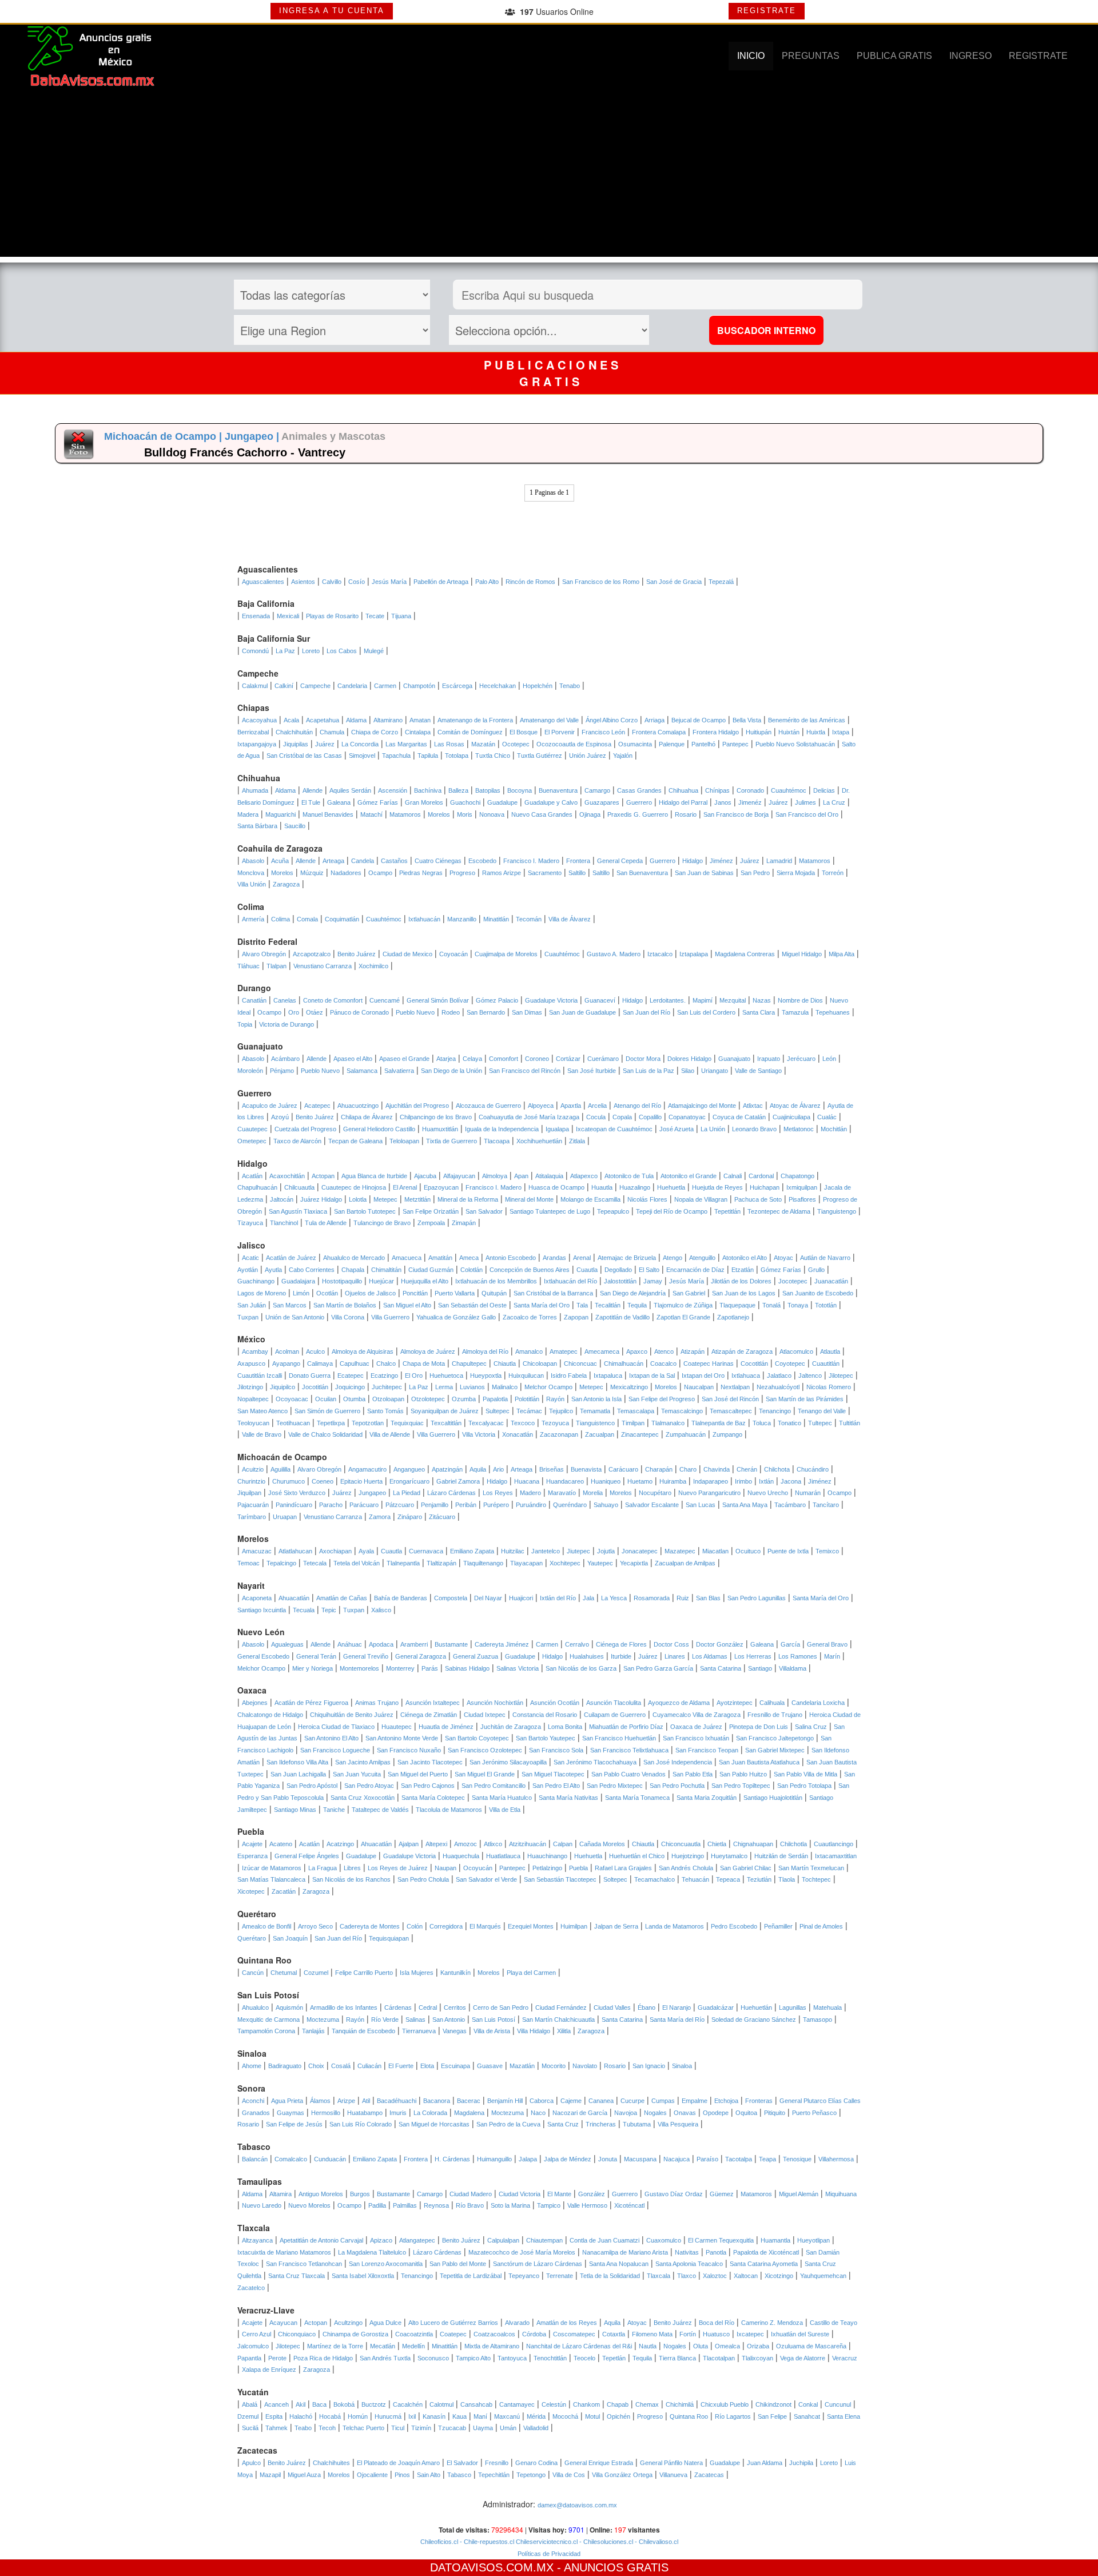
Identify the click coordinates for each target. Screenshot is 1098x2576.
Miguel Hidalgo (802, 954)
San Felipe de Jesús (294, 2124)
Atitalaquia (549, 1176)
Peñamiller (778, 1926)
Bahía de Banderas (401, 1598)
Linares (675, 1656)
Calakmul (255, 686)
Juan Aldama (765, 2463)
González (592, 2194)
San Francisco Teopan (707, 1750)
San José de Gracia (674, 582)
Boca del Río (717, 2323)
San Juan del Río (647, 1012)
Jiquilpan (249, 1493)
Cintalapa (418, 732)
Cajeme (571, 2101)
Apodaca (381, 1644)
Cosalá (341, 2066)
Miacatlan (715, 1551)
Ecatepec (351, 1376)
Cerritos (455, 2007)
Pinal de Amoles (821, 1926)
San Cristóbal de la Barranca (553, 1293)
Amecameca (602, 1351)
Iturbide (621, 1656)
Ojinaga (590, 814)
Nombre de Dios (800, 1000)
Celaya (472, 1059)
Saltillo (577, 873)
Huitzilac (513, 1551)
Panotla (716, 2252)
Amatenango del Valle (549, 720)
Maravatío (562, 1493)
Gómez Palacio (497, 1000)
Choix (316, 2066)
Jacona (791, 1481)
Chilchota (777, 1469)
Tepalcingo (281, 1563)
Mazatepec (680, 1551)
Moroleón (250, 1071)
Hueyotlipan (813, 2240)
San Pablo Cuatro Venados (628, 1774)
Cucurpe (632, 2101)
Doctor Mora (643, 1059)
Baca (319, 2404)
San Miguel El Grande (485, 1774)
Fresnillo (497, 2463)
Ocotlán (327, 1293)
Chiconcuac (580, 1363)
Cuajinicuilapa (791, 1117)
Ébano (647, 2007)
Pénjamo (282, 1071)
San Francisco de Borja (736, 814)
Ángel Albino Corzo (612, 720)
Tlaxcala (659, 2276)
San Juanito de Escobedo (818, 1293)
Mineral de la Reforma (468, 1199)
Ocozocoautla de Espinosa (574, 744)
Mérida (536, 2416)
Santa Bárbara (257, 826)
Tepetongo (531, 2475)
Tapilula (428, 756)
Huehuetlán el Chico (637, 1856)
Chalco (386, 1363)
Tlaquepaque (737, 1305)
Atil (366, 2101)
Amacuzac (257, 1551)
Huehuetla (671, 1187)
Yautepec (600, 1563)
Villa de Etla (505, 1810)
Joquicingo (350, 1387)
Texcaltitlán (446, 1423)
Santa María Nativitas (568, 1798)
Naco (538, 2113)
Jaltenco (810, 1376)
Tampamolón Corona (266, 2031)
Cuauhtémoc (789, 790)
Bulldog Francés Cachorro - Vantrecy (245, 452)
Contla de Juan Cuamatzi (604, 2240)
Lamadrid (779, 861)
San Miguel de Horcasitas (434, 2124)
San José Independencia (678, 1762)
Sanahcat (807, 2416)
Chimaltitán (386, 1270)
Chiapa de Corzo (375, 732)
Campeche (315, 686)
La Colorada (430, 2113)
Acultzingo (348, 2323)
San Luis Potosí (494, 2020)
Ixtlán (766, 1481)
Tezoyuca (555, 1423)
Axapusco (251, 1363)
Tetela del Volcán (357, 1563)
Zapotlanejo (733, 1317)
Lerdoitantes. (668, 1000)
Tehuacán (695, 1879)
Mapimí (703, 1000)
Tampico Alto (473, 2358)
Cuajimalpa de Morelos (506, 954)
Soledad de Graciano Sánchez (754, 2020)
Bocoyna (520, 790)
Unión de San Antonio (295, 1317)
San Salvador (484, 1211)
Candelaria (352, 686)
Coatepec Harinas (709, 1363)
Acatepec (317, 1106)
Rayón (555, 1399)
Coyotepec (790, 1363)
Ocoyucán (478, 1868)
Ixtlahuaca (746, 1376)
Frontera (578, 861)
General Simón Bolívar (438, 1000)
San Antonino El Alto (331, 1738)
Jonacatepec (640, 1551)
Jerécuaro (801, 1059)
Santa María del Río (677, 2020)
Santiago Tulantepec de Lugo (550, 1211)
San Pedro (755, 873)
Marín (832, 1656)
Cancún (253, 1973)
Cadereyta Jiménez (502, 1644)
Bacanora (437, 2101)
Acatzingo (340, 1844)
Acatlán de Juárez (291, 1258)
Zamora (380, 1517)
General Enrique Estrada (599, 2463)
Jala (588, 1598)
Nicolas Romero (829, 1387)
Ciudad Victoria (520, 2194)
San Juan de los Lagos (744, 1293)
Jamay (653, 1281)
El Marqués (485, 1926)
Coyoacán (453, 954)
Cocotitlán (754, 1363)
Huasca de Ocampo (556, 1187)
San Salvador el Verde (486, 1879)
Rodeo (451, 1012)
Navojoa (626, 2113)
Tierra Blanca (677, 2358)
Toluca (762, 1423)
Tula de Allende (326, 1223)
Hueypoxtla (486, 1376)
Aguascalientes (263, 582)
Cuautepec (252, 1129)
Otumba (354, 1399)
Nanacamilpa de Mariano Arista (625, 2252)
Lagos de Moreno (262, 1293)
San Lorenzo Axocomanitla (386, 2264)
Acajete (252, 1844)
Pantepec (735, 744)
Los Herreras (753, 1656)
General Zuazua (476, 1656)
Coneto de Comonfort (333, 1000)
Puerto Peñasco (814, 2113)
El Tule (311, 802)
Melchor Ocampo (548, 1387)
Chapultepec (469, 1363)
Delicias (824, 790)
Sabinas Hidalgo (467, 1668)
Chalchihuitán (294, 732)
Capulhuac (355, 1363)
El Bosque (524, 732)
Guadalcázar (716, 2007)
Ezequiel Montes (531, 1926)
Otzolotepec (428, 1399)
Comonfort (504, 1059)
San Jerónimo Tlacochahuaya (595, 1762)
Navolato (585, 2066)
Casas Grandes (639, 790)
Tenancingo (775, 1411)
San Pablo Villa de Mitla (805, 1774)
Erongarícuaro (409, 1481)
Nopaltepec (253, 1399)
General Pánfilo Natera (671, 2463)
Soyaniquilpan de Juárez (445, 1411)
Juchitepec (387, 1387)
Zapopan (576, 1317)
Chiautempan (544, 2240)
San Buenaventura (642, 873)
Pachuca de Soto (758, 1199)
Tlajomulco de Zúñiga (683, 1305)
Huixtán (789, 732)
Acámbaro (285, 1059)
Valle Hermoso (587, 2205)
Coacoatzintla (414, 2334)
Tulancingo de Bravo (382, 1223)
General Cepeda (620, 861)
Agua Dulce (385, 2323)
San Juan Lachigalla (298, 1774)
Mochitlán (834, 1129)
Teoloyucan (253, 1423)
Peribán (466, 1505)
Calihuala (772, 1703)
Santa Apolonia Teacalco (689, 2264)
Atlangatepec (417, 2240)
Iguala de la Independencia (502, 1129)
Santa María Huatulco (502, 1798)
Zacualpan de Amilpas (685, 1563)
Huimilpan (574, 1926)
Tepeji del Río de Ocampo (672, 1211)
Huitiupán (759, 732)
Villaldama (793, 1668)
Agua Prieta (287, 2101)
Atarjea (446, 1059)
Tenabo (570, 686)
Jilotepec (841, 1376)
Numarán (808, 1493)
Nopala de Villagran (701, 1199)
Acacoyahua (259, 720)
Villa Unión (252, 884)
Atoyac (783, 1258)
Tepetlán (614, 2358)
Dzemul (248, 2416)
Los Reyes (498, 1493)
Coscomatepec (574, 2334)
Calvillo (332, 582)
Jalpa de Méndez (568, 2159)
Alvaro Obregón (264, 954)
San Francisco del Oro (807, 814)
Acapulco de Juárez (270, 1106)
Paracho (331, 1505)
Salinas (415, 2020)
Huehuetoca (446, 1376)
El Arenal (405, 1187)
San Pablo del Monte (458, 2264)
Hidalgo (693, 861)
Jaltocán (282, 1199)
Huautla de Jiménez (446, 1727)
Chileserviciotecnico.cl (546, 2542)
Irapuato (769, 1059)
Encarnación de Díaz (695, 1270)
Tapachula (396, 756)
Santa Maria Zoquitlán (707, 1798)
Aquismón (289, 2007)
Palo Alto (487, 582)
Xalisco (381, 1610)
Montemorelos (359, 1668)
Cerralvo (577, 1644)
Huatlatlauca (503, 1856)
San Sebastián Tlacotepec (560, 1879)
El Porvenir (560, 732)
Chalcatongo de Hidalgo (270, 1715)
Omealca (727, 2346)
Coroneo (537, 1059)
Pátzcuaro (400, 1505)
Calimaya (320, 1363)
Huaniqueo (606, 1481)
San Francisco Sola (556, 1750)
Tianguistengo (837, 1211)
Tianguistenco (595, 1423)
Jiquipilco (283, 1387)
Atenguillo (702, 1258)
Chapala (353, 1270)
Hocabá (330, 2416)
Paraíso (707, 2159)
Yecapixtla (634, 1563)
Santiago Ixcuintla (262, 1610)
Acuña (280, 861)
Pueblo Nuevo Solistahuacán (795, 744)
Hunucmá (388, 2416)
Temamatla (595, 1411)
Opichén (618, 2416)
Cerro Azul (256, 2334)
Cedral (428, 2007)
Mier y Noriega (313, 1668)
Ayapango (286, 1363)
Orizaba (758, 2346)
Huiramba (673, 1481)
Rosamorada (652, 1598)
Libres (352, 1868)
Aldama (356, 720)
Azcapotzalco (312, 954)
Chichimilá (680, 2404)
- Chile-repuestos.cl (486, 2542)
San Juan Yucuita (357, 1774)
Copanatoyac (687, 1117)
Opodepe (716, 2113)
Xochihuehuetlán (539, 1141)
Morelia (593, 1493)
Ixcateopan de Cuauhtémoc (614, 1129)
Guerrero (639, 802)
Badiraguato (285, 2066)
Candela (363, 861)
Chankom (586, 2404)
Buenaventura (558, 790)
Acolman (287, 1351)
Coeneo (323, 1481)
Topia (245, 1024)
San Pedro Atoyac (369, 1786)
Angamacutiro (367, 1469)
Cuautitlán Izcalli (260, 1376)
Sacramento (545, 873)
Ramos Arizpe (502, 873)
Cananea (601, 2101)
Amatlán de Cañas (342, 1598)
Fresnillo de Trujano (775, 1715)
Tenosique (797, 2159)
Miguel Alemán (799, 2194)
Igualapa (557, 1129)
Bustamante (451, 1644)
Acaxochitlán (287, 1176)
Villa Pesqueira (678, 2124)
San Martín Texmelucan (811, 1868)
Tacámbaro (790, 1505)
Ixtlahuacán (424, 919)
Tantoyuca (512, 2358)
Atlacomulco (796, 1351)
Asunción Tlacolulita (614, 1703)
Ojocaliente (372, 2475)
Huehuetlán (756, 2007)
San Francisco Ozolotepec (485, 1750)
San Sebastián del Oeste (472, 1305)
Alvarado (517, 2323)
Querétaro (252, 1938)
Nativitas (687, 2252)
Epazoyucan (441, 1187)
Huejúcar (381, 1281)
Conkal (808, 2404)
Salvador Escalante (652, 1505)
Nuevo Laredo (262, 2205)
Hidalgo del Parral (683, 802)
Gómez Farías (378, 802)
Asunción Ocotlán (555, 1703)
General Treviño (366, 1656)
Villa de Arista (492, 2031)
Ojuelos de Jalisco (370, 1293)
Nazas (762, 1000)
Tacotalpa (739, 2159)
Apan (521, 1176)
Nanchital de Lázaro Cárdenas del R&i (579, 2346)
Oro (294, 1012)
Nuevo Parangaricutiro (709, 1493)
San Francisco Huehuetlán (619, 1738)
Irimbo (743, 1481)
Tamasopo (817, 2020)
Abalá (250, 2404)
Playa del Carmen (531, 1973)
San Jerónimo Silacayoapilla (508, 1762)
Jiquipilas (296, 744)
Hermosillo (326, 2113)
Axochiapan (335, 1551)
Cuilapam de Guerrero (615, 1715)
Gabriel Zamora (458, 1481)
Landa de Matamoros (675, 1926)
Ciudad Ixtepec (485, 1715)
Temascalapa (636, 1411)
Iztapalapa (694, 954)
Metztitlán (417, 1199)
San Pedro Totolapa (804, 1786)
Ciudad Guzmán (431, 1270)
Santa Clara (759, 1012)
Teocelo (584, 2358)
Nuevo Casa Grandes (542, 814)
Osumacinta (635, 744)
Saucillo (295, 826)
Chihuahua (683, 790)
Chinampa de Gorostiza (355, 2334)
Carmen (385, 686)
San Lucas (701, 1505)
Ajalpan (409, 1844)
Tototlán (826, 1305)
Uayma (483, 2428)
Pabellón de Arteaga (441, 582)
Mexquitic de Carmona (268, 2020)
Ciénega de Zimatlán (429, 1715)
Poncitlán (415, 1293)
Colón (415, 1926)
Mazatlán (522, 2066)
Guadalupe (502, 802)
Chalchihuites (331, 2463)
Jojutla (606, 1551)
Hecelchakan (498, 686)
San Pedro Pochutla (677, 1786)
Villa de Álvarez (570, 919)
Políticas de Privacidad (549, 2554)
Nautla (648, 2346)
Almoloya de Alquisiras (363, 1351)
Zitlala (577, 1141)
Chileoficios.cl (439, 2542)
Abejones (255, 1703)
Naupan (445, 1868)
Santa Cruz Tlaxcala (297, 2276)
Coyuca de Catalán (739, 1117)
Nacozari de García (580, 2113)
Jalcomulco (253, 2346)
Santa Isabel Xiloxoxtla (363, 2276)
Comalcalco (291, 2159)
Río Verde (385, 2020)
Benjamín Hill (505, 2101)
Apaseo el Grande (404, 1059)
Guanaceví (600, 1000)
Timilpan (633, 1423)
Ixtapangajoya (257, 744)
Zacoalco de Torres (530, 1317)
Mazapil (270, 2475)
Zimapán (464, 1223)
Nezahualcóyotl (778, 1387)
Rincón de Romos (530, 582)
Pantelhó (703, 744)
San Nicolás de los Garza (581, 1668)
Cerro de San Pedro (501, 2007)
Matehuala (828, 2007)
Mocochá (565, 2416)
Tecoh (327, 2428)
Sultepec (498, 1411)
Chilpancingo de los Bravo (436, 1117)
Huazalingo (635, 1187)
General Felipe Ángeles (307, 1856)
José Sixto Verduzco (297, 1493)
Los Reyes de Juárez (398, 1868)
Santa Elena (844, 2416)
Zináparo (410, 1517)
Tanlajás (313, 2031)
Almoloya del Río (485, 1351)
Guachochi (465, 802)
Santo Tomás (385, 1411)
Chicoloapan (540, 1363)
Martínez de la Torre (335, 2346)
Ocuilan (326, 1399)
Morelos (439, 814)
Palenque (672, 744)
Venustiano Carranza (323, 966)
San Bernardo (486, 1012)
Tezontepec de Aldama (779, 1211)
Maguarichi (281, 814)
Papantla (249, 2358)
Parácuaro (364, 1505)
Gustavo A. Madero (614, 954)
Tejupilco (561, 1411)
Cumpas (663, 2101)
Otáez (315, 1012)
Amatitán (440, 1258)
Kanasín (434, 2416)
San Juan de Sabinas (704, 873)
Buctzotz (374, 2404)
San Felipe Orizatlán (431, 1211)
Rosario (686, 814)
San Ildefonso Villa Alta (297, 1762)
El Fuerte (401, 2066)
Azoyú (280, 1117)
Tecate (375, 616)
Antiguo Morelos (321, 2194)
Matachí (371, 814)
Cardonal (761, 1176)
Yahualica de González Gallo (456, 1317)
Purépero (496, 1505)
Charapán (659, 1469)
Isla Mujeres (417, 1973)
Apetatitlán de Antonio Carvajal (321, 2240)
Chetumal (284, 1973)
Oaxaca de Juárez (696, 1727)
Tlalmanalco (668, 1423)
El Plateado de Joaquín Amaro (398, 2463)
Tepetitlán (727, 1211)
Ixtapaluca (608, 1376)
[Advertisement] (549, 177)
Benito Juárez (357, 954)
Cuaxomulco (664, 2240)
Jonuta (608, 2159)
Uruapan (285, 1517)
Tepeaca (728, 1879)
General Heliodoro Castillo (379, 1129)
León (829, 1059)
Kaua (460, 2416)
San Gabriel (689, 1293)
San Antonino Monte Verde (402, 1738)
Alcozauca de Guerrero (488, 1106)
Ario (498, 1469)
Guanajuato (734, 1059)
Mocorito (554, 2066)
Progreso (462, 873)
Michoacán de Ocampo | (164, 436)
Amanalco (529, 1351)
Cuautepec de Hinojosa (354, 1187)
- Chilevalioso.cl (656, 2542)
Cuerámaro (603, 1059)
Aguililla (281, 1469)
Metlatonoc (799, 1129)
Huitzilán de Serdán (781, 1856)
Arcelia (597, 1106)
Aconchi (253, 2101)
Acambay (255, 1351)
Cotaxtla (614, 2334)
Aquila (478, 1469)
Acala (291, 720)
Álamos (320, 2101)
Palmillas (405, 2205)
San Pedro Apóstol (312, 1786)
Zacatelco (251, 2288)
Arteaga (333, 861)
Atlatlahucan (295, 1551)
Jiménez (721, 861)
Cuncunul (838, 2404)
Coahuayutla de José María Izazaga (529, 1117)
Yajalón (623, 756)
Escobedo (482, 861)
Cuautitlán (826, 1363)
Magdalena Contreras (745, 954)
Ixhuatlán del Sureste (800, 2334)
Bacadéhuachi (397, 2101)
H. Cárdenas (452, 2159)
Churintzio (251, 1481)
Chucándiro (813, 1469)
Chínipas (717, 790)
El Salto (649, 1270)
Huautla (602, 1187)
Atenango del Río (637, 1106)
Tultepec (820, 1423)
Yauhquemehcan (823, 2276)
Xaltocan (746, 2276)
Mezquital (733, 1000)
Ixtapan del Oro (703, 1376)
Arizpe (346, 2101)
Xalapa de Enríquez (269, 2370)
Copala (622, 1117)
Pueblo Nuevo (415, 1012)
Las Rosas (449, 744)
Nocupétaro (655, 1493)
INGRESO (970, 56)
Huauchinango (547, 1856)
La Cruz (834, 802)
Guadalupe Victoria (551, 1000)
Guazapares (602, 802)
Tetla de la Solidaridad (610, 2276)
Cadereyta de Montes (370, 1926)
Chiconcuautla (681, 1844)
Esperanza (252, 1856)
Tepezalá (721, 582)
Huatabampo (365, 2113)
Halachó (301, 2416)
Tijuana (401, 616)
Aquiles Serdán (350, 790)
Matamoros (405, 814)
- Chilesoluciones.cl (605, 2542)
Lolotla (358, 1199)
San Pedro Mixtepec (615, 1786)
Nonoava (492, 814)
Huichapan (765, 1187)
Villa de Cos (569, 2475)
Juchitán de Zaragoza (511, 1727)
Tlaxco (687, 2276)
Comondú (255, 651)
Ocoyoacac (292, 1399)
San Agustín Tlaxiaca (298, 1211)
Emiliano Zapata (472, 1551)
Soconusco (433, 2358)
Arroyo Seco (315, 1926)
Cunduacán (330, 2159)
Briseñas (552, 1469)
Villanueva (673, 2475)
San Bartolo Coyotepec (477, 1738)
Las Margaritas (406, 744)
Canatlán (254, 1000)
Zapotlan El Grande (683, 1317)
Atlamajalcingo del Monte (702, 1106)
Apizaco (381, 2240)
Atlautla (830, 1351)
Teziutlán (759, 1879)
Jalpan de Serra (616, 1926)
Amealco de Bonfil (266, 1926)
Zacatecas (709, 2475)
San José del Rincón (730, 1399)
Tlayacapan (526, 1563)
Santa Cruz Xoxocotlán (363, 1798)
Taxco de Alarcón (297, 1141)
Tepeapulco (613, 1211)
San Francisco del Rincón (525, 1071)
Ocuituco (748, 1551)
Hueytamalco (729, 1856)
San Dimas (527, 1012)
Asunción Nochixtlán (495, 1703)
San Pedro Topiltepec (741, 1786)
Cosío (357, 582)
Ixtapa (841, 732)
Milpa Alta (842, 954)
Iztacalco (660, 954)
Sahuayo (606, 1505)
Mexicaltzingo (629, 1387)
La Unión (713, 1129)
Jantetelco (546, 1551)
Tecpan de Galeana (355, 1141)
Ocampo (380, 873)
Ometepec (252, 1141)
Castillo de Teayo (834, 2323)
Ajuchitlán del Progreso (417, 1106)
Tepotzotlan (368, 1423)
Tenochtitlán (550, 2358)
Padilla (377, 2205)
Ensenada (256, 616)
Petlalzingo (547, 1868)
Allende (313, 790)
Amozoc (466, 1844)
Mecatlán (383, 2346)
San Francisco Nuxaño (409, 1750)
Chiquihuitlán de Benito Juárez (352, 1715)
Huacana (527, 1481)
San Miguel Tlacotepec (553, 1774)
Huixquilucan (526, 1376)
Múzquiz (312, 873)
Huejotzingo (688, 1856)
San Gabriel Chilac (746, 1868)
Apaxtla (571, 1106)
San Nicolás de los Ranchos (351, 1879)
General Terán (316, 1656)
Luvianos (472, 1387)
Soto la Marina (510, 2205)
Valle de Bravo (262, 1434)
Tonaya (798, 1305)
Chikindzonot (773, 2404)
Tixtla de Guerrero (451, 1141)
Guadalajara (298, 1281)
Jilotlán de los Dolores (741, 1281)
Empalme (695, 2101)
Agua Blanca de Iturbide (374, 1176)
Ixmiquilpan (802, 1187)
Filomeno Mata (652, 2334)
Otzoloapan (388, 1399)
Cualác (827, 1117)
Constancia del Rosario (545, 1715)
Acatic (250, 1258)
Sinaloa (682, 2066)
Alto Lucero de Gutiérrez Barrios (453, 2323)
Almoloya (495, 1176)
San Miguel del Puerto (418, 1774)
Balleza (458, 790)
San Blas (708, 1598)
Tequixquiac (407, 1423)
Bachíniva (428, 790)
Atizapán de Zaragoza (742, 1351)
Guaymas (291, 2113)
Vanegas (455, 2031)
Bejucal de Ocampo (699, 720)
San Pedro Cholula (423, 1879)
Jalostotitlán (620, 1281)
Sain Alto (429, 2475)
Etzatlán (743, 1270)
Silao (688, 1071)
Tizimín (421, 2428)
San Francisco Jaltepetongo (775, 1738)
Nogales (655, 2113)
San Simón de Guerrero (327, 1411)
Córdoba (534, 2334)
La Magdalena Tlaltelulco (372, 2252)
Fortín (688, 2334)
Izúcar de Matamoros (272, 1868)
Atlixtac (753, 1106)
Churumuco (289, 1481)
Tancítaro (826, 1505)
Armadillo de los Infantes (344, 2007)
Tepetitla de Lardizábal (471, 2276)
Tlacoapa (497, 1141)
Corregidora (446, 1926)
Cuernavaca (426, 1551)
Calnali (733, 1176)
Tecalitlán (608, 1305)
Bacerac (469, 2101)
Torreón (833, 873)
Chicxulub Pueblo (725, 2404)
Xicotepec (251, 1891)
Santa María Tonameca (637, 1798)
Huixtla (816, 732)
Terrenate (560, 2276)
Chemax (647, 2404)
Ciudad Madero (471, 2194)
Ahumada (255, 790)
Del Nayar (488, 1598)
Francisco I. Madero (531, 861)
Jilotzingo (250, 1387)
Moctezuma (323, 2020)
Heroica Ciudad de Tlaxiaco (336, 1727)
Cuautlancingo (834, 1844)
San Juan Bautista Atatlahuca (759, 1762)
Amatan (420, 720)
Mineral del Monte (529, 1199)
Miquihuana (841, 2194)
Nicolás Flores (647, 1199)
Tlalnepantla (403, 1563)
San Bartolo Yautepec (546, 1738)
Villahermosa (836, 2159)
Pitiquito (775, 2113)
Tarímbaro (252, 1517)
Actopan (323, 1176)
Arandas (554, 1258)
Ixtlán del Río (558, 1598)
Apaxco (637, 1351)
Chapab (618, 2404)
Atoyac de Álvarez (795, 1106)
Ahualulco (255, 2007)
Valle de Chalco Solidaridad (325, 1434)
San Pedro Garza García (658, 1668)
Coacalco (663, 1363)
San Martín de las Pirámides (805, 1399)
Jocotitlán (315, 1387)
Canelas (285, 1000)
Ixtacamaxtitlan (836, 1856)
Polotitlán (527, 1399)
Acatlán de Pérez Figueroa (311, 1703)
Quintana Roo (689, 2416)
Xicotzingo (779, 2276)
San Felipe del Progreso (662, 1399)
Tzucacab (452, 2428)
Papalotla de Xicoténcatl (766, 2252)
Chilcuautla (299, 1187)
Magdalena (469, 2113)
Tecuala (304, 1610)
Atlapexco (584, 1176)
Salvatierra (399, 1071)
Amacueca (407, 1258)
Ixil (412, 2416)
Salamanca (362, 1071)
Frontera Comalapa (659, 732)
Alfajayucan (459, 1176)
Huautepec (397, 1727)
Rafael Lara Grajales (623, 1868)
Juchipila (801, 2463)
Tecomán (529, 919)
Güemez (722, 2194)
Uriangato (715, 1071)
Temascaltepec (731, 1411)
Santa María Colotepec (433, 1798)
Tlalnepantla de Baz (719, 1423)
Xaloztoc (715, 2276)
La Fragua (323, 1868)
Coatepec (453, 2334)
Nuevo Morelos (309, 2205)
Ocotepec (516, 744)
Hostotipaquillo (342, 1281)
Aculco (315, 1351)
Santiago (760, 1668)
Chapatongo (797, 1176)
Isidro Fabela (569, 1376)
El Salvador (462, 2463)
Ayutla (273, 1270)
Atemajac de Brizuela (627, 1258)
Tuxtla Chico (493, 756)
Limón (301, 1293)
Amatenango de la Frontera (475, 720)
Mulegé (374, 651)
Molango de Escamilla (590, 1199)
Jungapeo (372, 1493)
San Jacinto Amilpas (363, 1762)
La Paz (285, 651)
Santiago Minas (295, 1810)
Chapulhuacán (257, 1187)
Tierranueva (419, 2031)
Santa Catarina (721, 1668)
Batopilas (488, 790)
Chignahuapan (753, 1844)
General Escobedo (263, 1656)
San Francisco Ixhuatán (696, 1738)
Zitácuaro (442, 1517)
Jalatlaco (779, 1376)
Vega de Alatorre (803, 2358)
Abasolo (253, 861)
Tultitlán (850, 1423)
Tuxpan (248, 1317)
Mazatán (483, 744)
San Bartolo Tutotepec (365, 1211)
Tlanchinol (284, 1223)
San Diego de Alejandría (633, 1293)
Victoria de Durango (287, 1024)
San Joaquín (290, 1938)
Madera (248, 814)
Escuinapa (455, 2066)
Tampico (549, 2205)
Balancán (255, 2159)
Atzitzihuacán (528, 1844)
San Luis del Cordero (706, 1012)
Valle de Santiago (758, 1071)
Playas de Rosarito (332, 616)
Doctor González (720, 1644)
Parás (430, 1668)
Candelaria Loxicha (818, 1703)
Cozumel (316, 1973)
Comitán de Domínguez (470, 732)
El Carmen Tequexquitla (721, 2240)
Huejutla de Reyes (717, 1187)
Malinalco (505, 1387)
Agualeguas (287, 1644)
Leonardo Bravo (754, 1129)
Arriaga (655, 720)
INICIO (751, 56)
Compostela (451, 1598)
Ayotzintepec (735, 1703)
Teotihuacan (293, 1423)
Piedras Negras (421, 873)
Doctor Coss (671, 1644)
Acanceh (277, 2404)
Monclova (251, 873)
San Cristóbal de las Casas (304, 756)
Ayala (366, 1551)
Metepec (385, 1199)
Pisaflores (802, 1199)
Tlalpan (277, 966)
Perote (277, 2358)
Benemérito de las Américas (807, 720)
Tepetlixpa (331, 1423)
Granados (256, 2113)
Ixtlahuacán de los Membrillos (496, 1281)
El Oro (414, 1376)
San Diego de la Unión (451, 1071)
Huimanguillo (494, 2159)
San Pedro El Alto (556, 1786)
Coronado (750, 790)
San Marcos (290, 1305)
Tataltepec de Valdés (380, 1810)
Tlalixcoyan (757, 2358)
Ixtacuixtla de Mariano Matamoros (284, 2252)
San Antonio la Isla (596, 1399)
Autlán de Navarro (825, 1258)
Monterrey (400, 1668)
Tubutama (637, 2124)
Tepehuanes (833, 1012)
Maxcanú (507, 2416)
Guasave (490, 2066)
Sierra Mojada (796, 873)
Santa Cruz (563, 2124)
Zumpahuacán (686, 1434)
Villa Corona (348, 1317)
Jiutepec (578, 1551)
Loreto (311, 651)
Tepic (329, 1610)
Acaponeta (257, 1598)
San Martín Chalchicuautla (558, 2020)
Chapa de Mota (424, 1363)
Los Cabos (342, 651)
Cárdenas (398, 2007)
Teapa (767, 2159)
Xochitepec (565, 1563)
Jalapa (528, 2159)
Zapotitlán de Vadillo (622, 1317)
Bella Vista (747, 720)
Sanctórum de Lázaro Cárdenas (538, 2264)
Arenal (582, 1258)
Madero (530, 1493)
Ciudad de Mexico (407, 954)
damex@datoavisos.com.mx (577, 2505)
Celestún (554, 2404)
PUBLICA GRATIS (894, 56)
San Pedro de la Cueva (508, 2124)
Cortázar (568, 1059)
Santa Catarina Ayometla (764, 2264)
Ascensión (393, 790)
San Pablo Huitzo (743, 1774)
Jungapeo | (253, 436)
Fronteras (759, 2101)
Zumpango (727, 1434)
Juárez (325, 744)
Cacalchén (408, 2404)
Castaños (394, 861)
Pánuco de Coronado (359, 1012)
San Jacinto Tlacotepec (430, 1762)
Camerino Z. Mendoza (772, 2323)
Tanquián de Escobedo (363, 2031)
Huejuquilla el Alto (425, 1281)
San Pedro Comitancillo (494, 1786)
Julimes (805, 802)
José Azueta (677, 1129)
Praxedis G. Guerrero (638, 814)
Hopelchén (538, 686)
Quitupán (494, 1293)
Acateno (281, 1844)
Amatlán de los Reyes (567, 2323)
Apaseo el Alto (353, 1059)
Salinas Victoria (518, 1668)
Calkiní (284, 686)
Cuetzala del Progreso (305, 1129)
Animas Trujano (377, 1703)
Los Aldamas (710, 1656)
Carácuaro (623, 1469)
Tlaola (787, 1879)
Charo (688, 1469)
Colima (281, 919)
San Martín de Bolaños (345, 1305)
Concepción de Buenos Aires (530, 1270)
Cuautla (587, 1270)
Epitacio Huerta (361, 1481)
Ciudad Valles (612, 2007)
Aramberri (414, 1644)
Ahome (252, 2066)
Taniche (334, 1810)
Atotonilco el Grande (689, 1176)
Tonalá (771, 1305)
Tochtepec (816, 1879)
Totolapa (457, 756)
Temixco (827, 1551)
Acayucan (283, 2323)
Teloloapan (404, 1141)
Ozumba (464, 1399)
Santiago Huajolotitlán (773, 1798)
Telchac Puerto (363, 2428)
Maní (480, 2416)
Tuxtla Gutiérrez (540, 756)
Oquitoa (746, 2113)
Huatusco (716, 2334)
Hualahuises (587, 1656)
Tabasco (459, 2475)
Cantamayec (517, 2404)
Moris (465, 814)
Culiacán (369, 2066)
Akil (301, 2404)
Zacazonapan (559, 1434)
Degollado (618, 1270)
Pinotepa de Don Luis (759, 1727)
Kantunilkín (455, 1973)
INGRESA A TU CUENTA (332, 11)
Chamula (332, 732)
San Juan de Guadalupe (582, 1012)
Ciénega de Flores (621, 1644)
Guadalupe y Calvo (551, 802)
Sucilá (250, 2428)
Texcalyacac (486, 1423)
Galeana (339, 802)
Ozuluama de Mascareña (811, 2346)
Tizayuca (250, 1223)
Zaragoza (286, 884)
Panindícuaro (294, 1505)
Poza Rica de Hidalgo (323, 2358)
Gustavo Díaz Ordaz (674, 2194)
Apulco (251, 2463)
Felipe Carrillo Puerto (364, 1973)
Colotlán (472, 1270)
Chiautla (505, 1363)
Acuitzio (253, 1469)
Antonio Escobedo (511, 1258)
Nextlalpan (735, 1387)
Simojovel (362, 756)
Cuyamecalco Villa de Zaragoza (697, 1715)
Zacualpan (600, 1434)
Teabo (303, 2428)
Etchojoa (726, 2101)
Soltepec (615, 1879)
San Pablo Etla (693, 1774)
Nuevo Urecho (768, 1493)
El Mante (559, 2194)
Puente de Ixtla (788, 1551)
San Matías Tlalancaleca (271, 1879)
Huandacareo (565, 1481)
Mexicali (288, 616)
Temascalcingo (682, 1411)
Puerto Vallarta (455, 1293)
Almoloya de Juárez (428, 1351)
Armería (253, 919)
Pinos (402, 2475)
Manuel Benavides (328, 814)
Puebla (578, 1868)
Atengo (673, 1258)
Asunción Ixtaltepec (433, 1703)
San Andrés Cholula (686, 1868)
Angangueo (409, 1469)
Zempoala (431, 1223)
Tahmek (277, 2428)
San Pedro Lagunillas (757, 1598)
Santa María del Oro (542, 1305)
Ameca (469, 1258)
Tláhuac (248, 966)
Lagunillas (793, 2007)
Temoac (248, 1563)
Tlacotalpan (719, 2358)
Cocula (596, 1117)
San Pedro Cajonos (428, 1786)
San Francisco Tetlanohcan (304, 2264)
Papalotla (495, 1399)
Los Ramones (798, 1656)
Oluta (701, 2346)
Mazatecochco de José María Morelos (522, 2252)
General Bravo (827, 1644)
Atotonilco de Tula (629, 1176)
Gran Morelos (424, 802)
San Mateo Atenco (262, 1411)
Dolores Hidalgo (689, 1059)
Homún (358, 2416)
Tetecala (315, 1563)
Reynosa (436, 2205)
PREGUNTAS (811, 56)
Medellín (413, 2346)
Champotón (419, 686)
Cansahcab (476, 2404)
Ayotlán (248, 1270)
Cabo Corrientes (312, 1270)
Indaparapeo (711, 1481)
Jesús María (389, 582)
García (790, 1644)
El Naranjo (677, 2007)
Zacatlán (284, 1891)
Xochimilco (373, 966)
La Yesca (614, 1598)
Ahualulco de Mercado (354, 1258)
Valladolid (536, 2428)
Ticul (398, 2428)
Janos (723, 802)
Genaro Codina (536, 2463)
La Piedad (407, 1493)
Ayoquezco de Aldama (679, 1703)
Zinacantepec (640, 1434)
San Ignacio (649, 2066)
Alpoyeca (541, 1106)
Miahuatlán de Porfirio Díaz (626, 1727)
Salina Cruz (811, 1727)
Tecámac (529, 1411)
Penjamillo (435, 1505)
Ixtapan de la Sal (652, 1376)
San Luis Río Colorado (361, 2124)
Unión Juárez (588, 756)
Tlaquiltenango (483, 1563)
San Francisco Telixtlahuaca (629, 1750)
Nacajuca (677, 2159)
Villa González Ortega (622, 2475)
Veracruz (845, 2358)
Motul (592, 2416)
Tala (582, 1305)
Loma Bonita (565, 1727)
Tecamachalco (655, 1879)
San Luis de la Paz (649, 1071)
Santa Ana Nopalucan (619, 2264)
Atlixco (493, 1844)
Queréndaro (570, 1505)
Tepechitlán (494, 2475)
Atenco (664, 1351)
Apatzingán (447, 1469)
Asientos (303, 582)
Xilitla (564, 2031)
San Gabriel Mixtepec (775, 1750)
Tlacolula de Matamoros (449, 1810)
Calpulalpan (503, 2240)
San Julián (252, 1305)
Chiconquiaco (297, 2334)
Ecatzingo (384, 1376)
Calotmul (441, 2404)
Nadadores (346, 873)
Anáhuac (350, 1644)
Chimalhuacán (624, 1363)
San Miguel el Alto (407, 1305)
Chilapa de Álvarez (367, 1117)
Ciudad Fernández (561, 2007)
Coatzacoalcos (494, 2334)
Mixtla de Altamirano (492, 2346)
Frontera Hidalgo (716, 732)
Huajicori (521, 1598)
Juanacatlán (831, 1281)
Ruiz (683, 1598)
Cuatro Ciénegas (438, 861)
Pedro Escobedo (734, 1926)
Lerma (444, 1387)
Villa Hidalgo (534, 2031)
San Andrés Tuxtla (385, 2358)
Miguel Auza (304, 2475)
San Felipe (772, 2416)
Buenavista (586, 1469)
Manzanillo (462, 919)
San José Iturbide (592, 1071)
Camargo (597, 790)
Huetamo (640, 1481)
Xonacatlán (518, 1434)
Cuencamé (385, 1000)
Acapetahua (323, 720)
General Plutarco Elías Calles (820, 2101)
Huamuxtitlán (440, 1129)
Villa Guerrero (390, 1317)
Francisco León (603, 732)
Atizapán (693, 1351)
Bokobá (344, 2404)
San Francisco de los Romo (601, 582)
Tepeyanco (524, 2276)
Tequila (637, 1305)
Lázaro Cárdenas (451, 1493)
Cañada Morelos (602, 1844)
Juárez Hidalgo (321, 1199)
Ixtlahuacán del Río (570, 1281)
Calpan (563, 1844)
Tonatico (789, 1423)
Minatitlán (496, 919)
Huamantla (775, 2240)
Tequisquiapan (389, 1938)
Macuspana (640, 2159)
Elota (427, 2066)
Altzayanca (257, 2240)
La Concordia (360, 744)
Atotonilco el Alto (745, 1258)
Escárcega (457, 686)
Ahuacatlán (294, 1598)
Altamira (281, 2194)
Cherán (747, 1469)
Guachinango (256, 1281)
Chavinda (717, 1469)
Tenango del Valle (822, 1411)
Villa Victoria (479, 1434)
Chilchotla (793, 1844)
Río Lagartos (733, 2416)
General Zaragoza (421, 1656)
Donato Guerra (310, 1376)
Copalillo (650, 1117)
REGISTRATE (767, 11)
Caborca (542, 2101)
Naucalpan (699, 1387)
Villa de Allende (390, 1434)
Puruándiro (531, 1505)
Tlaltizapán (441, 1563)
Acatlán (252, 1176)
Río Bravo (470, 2205)
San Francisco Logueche (335, 1750)
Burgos (360, 2194)
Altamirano (388, 720)
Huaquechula (461, 1856)
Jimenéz (750, 802)
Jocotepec (793, 1281)
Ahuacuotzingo (358, 1106)
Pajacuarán (253, 1505)
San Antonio (449, 2020)
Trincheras (601, 2124)
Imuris (398, 2113)
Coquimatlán (342, 919)
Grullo (816, 1270)
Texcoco (523, 1423)
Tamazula (795, 1012)
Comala (307, 919)
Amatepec (564, 1351)
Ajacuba (425, 1176)
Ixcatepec (750, 2334)
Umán (508, 2428)
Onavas (685, 2113)
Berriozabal (253, 732)
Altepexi (436, 1844)
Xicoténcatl (629, 2205)
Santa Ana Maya (745, 1505)
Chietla (717, 1844)
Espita (274, 2416)
